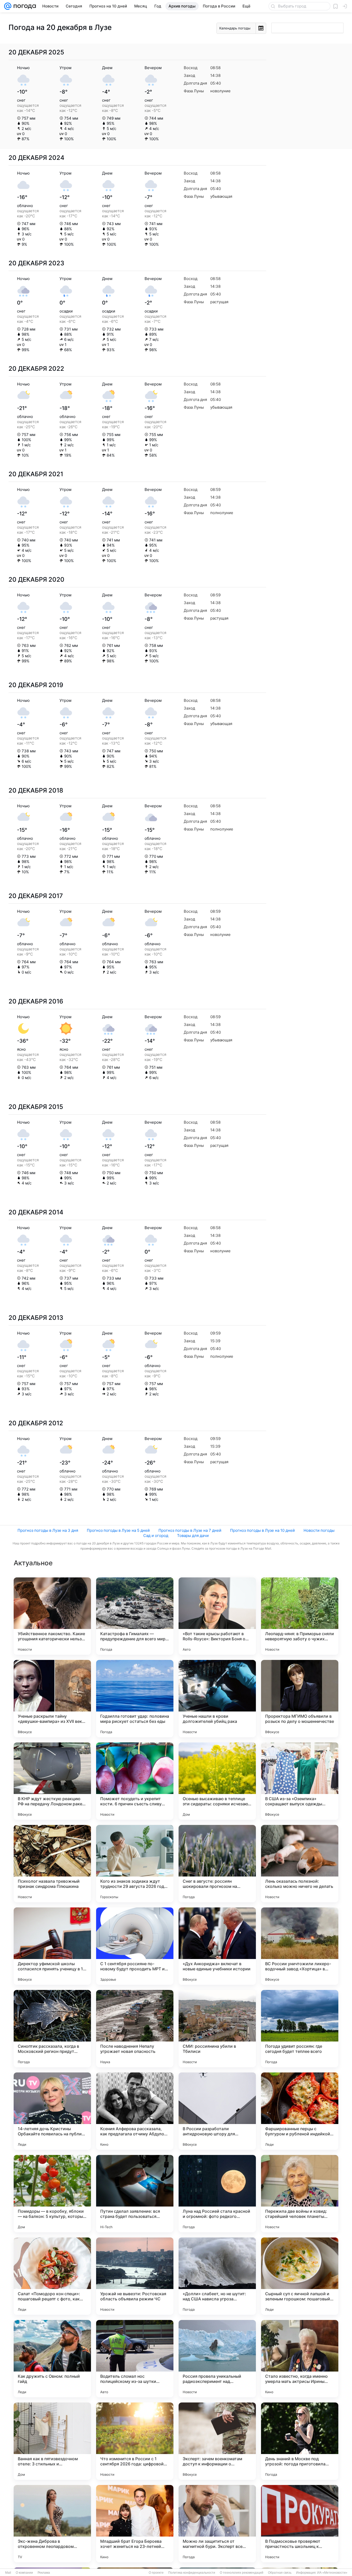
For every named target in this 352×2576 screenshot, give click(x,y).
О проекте (156, 2573)
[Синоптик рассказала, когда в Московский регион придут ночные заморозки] (52, 2029)
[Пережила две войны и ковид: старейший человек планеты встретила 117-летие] (300, 2194)
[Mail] (8, 6)
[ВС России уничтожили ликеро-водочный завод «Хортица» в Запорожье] (300, 1946)
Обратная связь (280, 2573)
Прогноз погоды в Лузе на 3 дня (48, 1530)
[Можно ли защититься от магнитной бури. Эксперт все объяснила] (217, 2524)
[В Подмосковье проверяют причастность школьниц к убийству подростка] (300, 2524)
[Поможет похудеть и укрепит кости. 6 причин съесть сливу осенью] (135, 1781)
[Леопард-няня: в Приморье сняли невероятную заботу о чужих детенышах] (300, 1616)
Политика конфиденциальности (192, 2573)
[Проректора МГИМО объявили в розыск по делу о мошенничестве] (300, 1699)
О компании (24, 2573)
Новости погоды (319, 1530)
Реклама (44, 2573)
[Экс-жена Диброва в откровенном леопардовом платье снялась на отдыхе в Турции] (52, 2524)
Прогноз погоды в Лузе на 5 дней (118, 1530)
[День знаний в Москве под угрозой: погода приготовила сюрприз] (300, 2441)
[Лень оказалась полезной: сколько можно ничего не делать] (300, 1864)
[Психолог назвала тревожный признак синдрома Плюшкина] (52, 1864)
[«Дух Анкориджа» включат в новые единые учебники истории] (217, 1946)
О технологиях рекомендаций (242, 2573)
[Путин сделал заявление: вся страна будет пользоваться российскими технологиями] (135, 2194)
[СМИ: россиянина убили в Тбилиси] (217, 2029)
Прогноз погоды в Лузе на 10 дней (262, 1530)
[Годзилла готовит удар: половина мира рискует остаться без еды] (135, 1699)
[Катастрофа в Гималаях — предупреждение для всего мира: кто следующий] (135, 1616)
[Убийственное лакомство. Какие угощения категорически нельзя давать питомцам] (52, 1616)
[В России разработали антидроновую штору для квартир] (217, 2111)
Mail (8, 2573)
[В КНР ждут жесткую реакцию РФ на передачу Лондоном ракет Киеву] (52, 1781)
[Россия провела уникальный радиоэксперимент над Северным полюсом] (217, 2359)
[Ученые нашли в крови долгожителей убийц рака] (217, 1699)
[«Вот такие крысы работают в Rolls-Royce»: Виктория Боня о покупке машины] (217, 1616)
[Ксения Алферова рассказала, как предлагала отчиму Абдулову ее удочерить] (135, 2111)
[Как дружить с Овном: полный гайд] (52, 2359)
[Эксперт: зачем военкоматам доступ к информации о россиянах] (217, 2441)
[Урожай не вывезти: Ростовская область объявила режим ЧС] (135, 2276)
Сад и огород (156, 1536)
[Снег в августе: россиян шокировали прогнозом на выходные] (217, 1864)
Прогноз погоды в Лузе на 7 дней (190, 1530)
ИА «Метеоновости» (332, 2573)
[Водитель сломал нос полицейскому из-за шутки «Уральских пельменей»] (135, 2359)
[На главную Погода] (24, 6)
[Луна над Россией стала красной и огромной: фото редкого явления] (217, 2194)
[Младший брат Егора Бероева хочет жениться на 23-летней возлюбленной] (135, 2524)
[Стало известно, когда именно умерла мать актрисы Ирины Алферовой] (300, 2359)
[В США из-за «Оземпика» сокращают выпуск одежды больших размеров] (300, 1781)
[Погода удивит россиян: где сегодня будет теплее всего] (300, 2029)
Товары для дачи (193, 1536)
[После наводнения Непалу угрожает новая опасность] (135, 2029)
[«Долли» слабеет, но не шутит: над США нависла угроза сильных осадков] (217, 2276)
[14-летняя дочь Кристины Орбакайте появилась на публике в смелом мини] (52, 2111)
